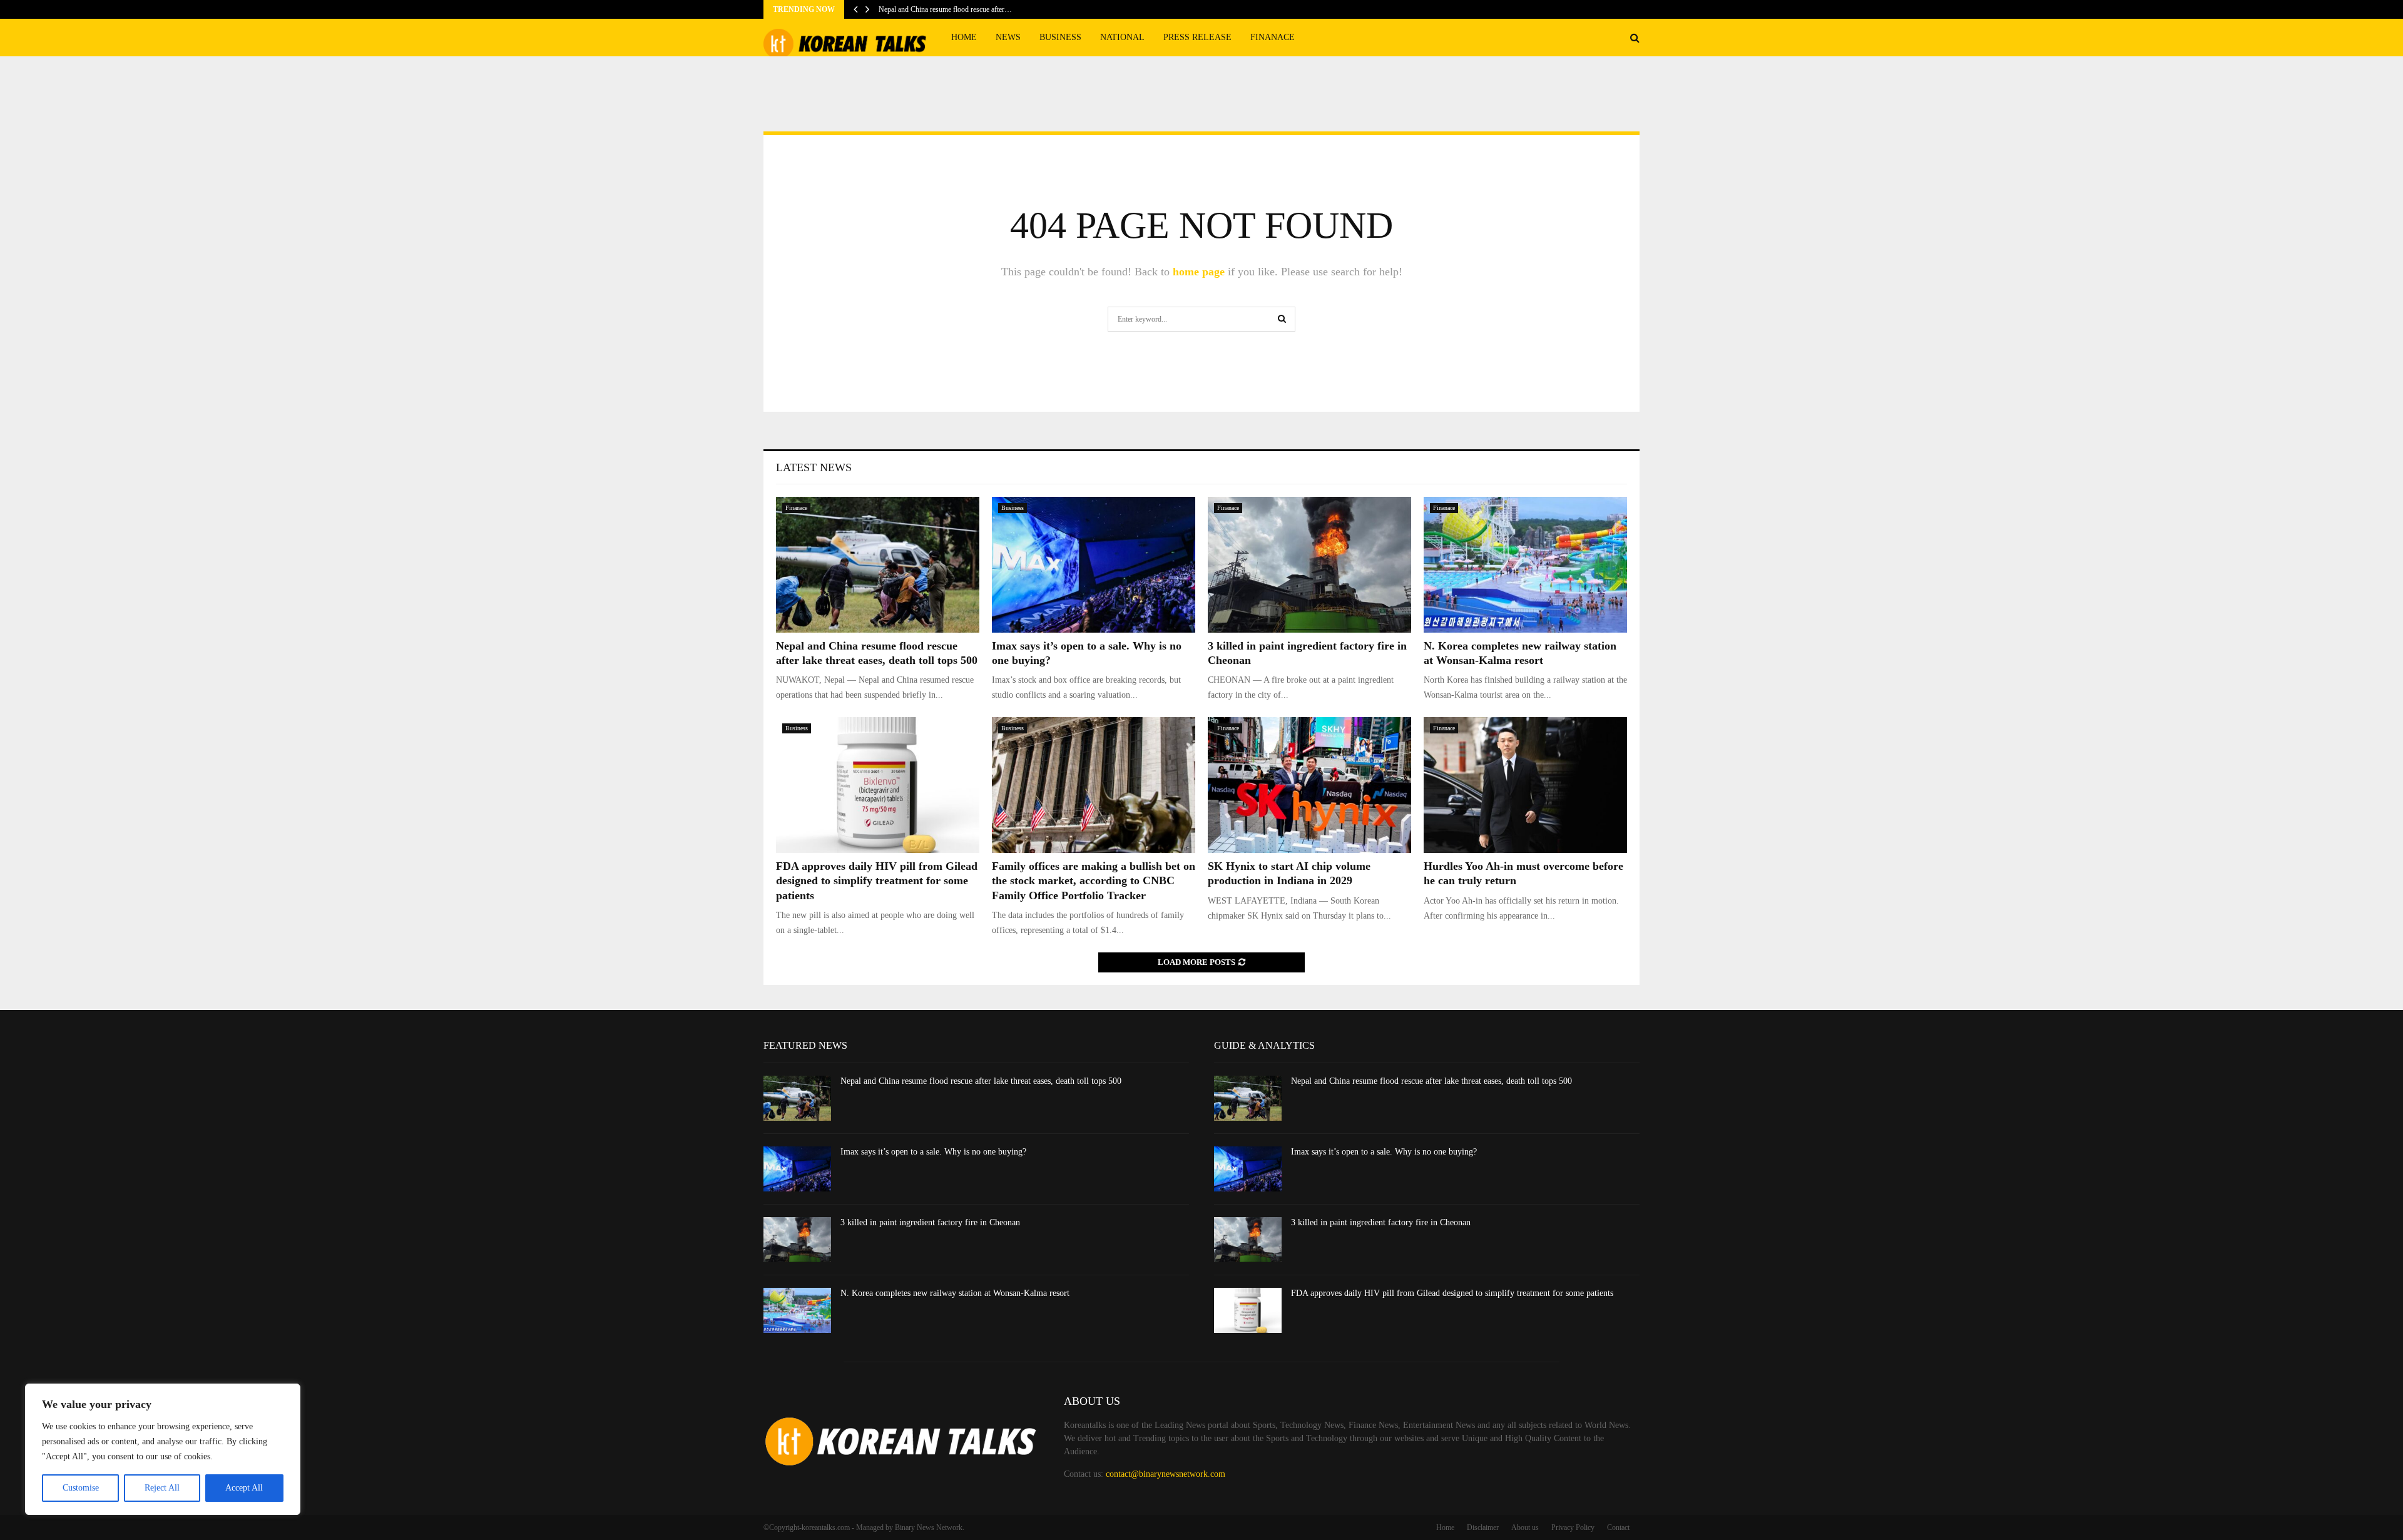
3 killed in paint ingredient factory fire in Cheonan (930, 1222)
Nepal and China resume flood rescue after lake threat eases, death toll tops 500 (981, 1081)
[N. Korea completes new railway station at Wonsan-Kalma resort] (1525, 565)
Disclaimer (1483, 1527)
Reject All (162, 1488)
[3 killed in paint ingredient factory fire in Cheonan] (1309, 565)
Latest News (814, 467)
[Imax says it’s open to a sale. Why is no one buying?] (1094, 565)
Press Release (1197, 37)
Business (1060, 37)
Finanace (1273, 37)
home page (1199, 272)
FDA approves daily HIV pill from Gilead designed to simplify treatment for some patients (877, 881)
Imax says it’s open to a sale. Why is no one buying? (933, 1152)
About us (1525, 1527)
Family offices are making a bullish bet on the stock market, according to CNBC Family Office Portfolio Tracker (1094, 881)
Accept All (244, 1488)
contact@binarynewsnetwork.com (1166, 1474)
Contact (1618, 1527)
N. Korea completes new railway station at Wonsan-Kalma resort (955, 1293)
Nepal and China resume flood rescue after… (945, 9)
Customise (81, 1488)
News (1008, 37)
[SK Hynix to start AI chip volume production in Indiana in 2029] (1309, 785)
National (1122, 37)
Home (964, 37)
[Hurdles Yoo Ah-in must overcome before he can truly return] (1525, 785)
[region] (163, 1449)
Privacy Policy (1573, 1527)
